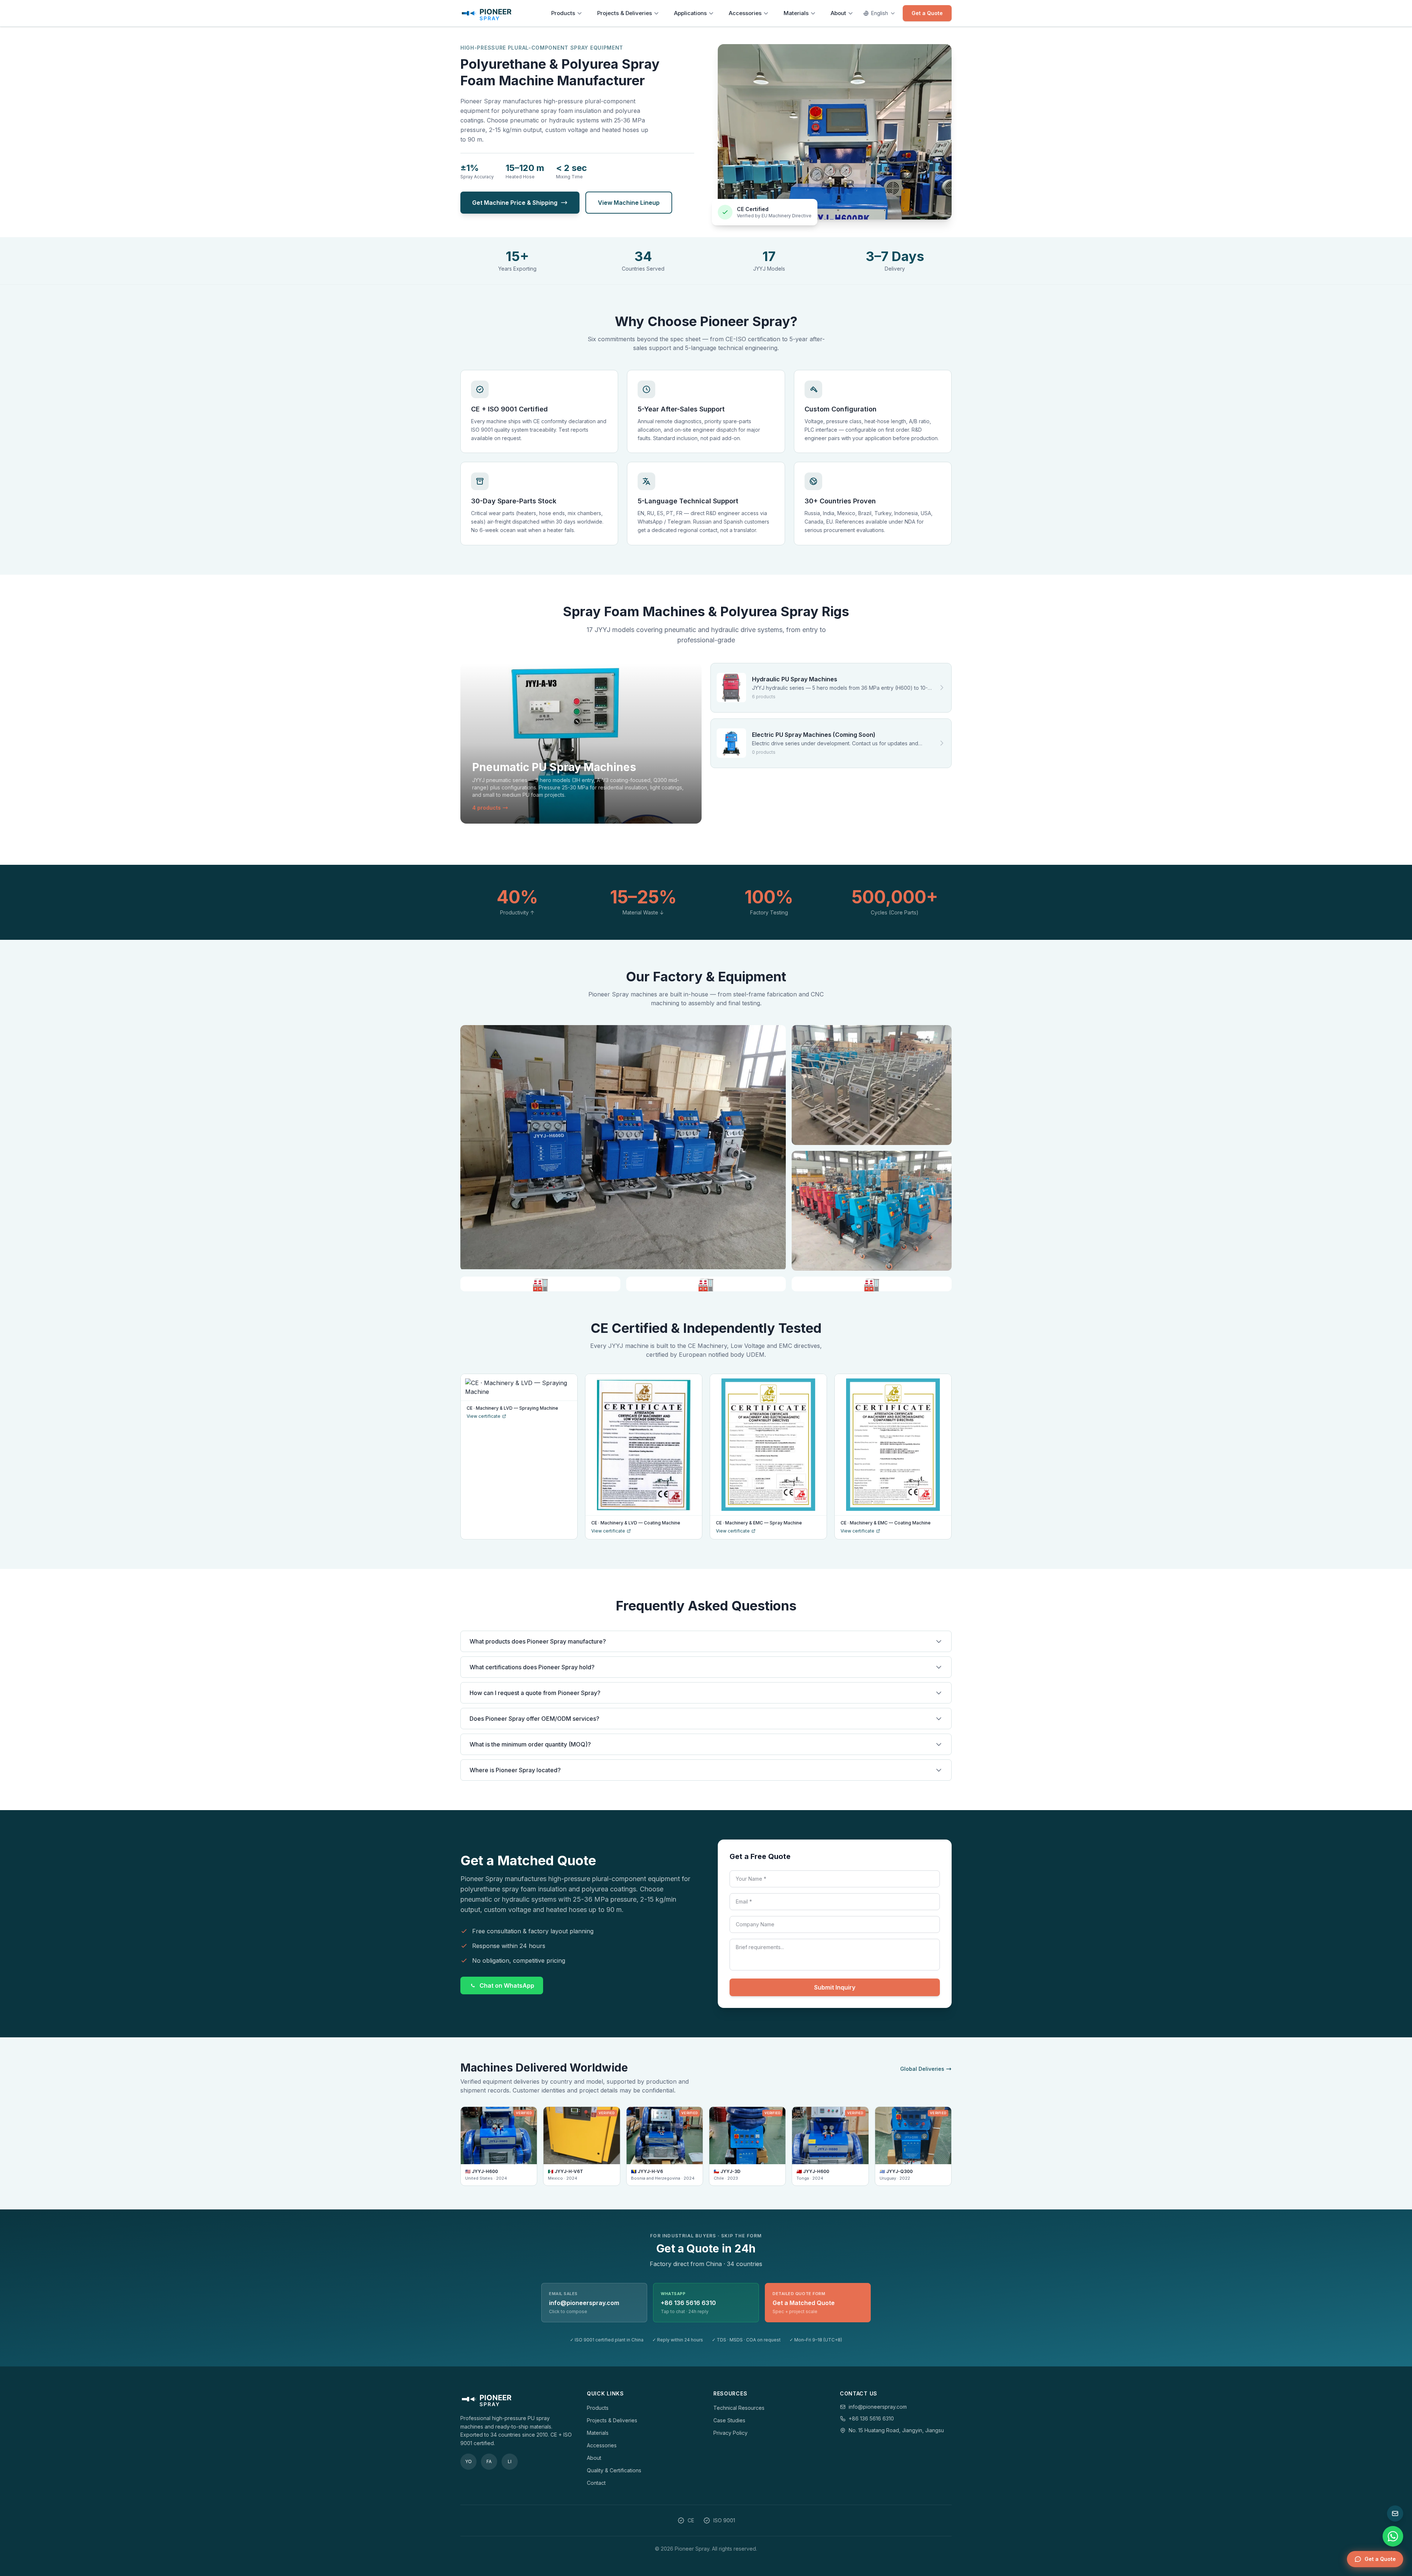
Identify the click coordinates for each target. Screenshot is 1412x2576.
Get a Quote (927, 13)
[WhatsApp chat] (1393, 2536)
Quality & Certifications (614, 2470)
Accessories (745, 13)
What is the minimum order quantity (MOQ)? (530, 1744)
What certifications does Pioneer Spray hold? (532, 1667)
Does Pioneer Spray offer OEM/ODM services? (534, 1719)
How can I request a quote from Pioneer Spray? (535, 1693)
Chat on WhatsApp (507, 1985)
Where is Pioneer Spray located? (515, 1770)
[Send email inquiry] (1395, 2513)
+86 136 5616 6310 (871, 2418)
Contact (596, 2483)
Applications (690, 13)
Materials (796, 13)
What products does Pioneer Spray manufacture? (538, 1641)
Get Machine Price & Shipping (515, 203)
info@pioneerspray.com (878, 2407)
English (880, 13)
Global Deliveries (922, 2069)
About (838, 13)
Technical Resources (739, 2408)
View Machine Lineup (629, 203)
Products (563, 13)
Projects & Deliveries (625, 13)
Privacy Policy (730, 2433)
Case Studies (729, 2420)
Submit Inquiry (835, 1987)
